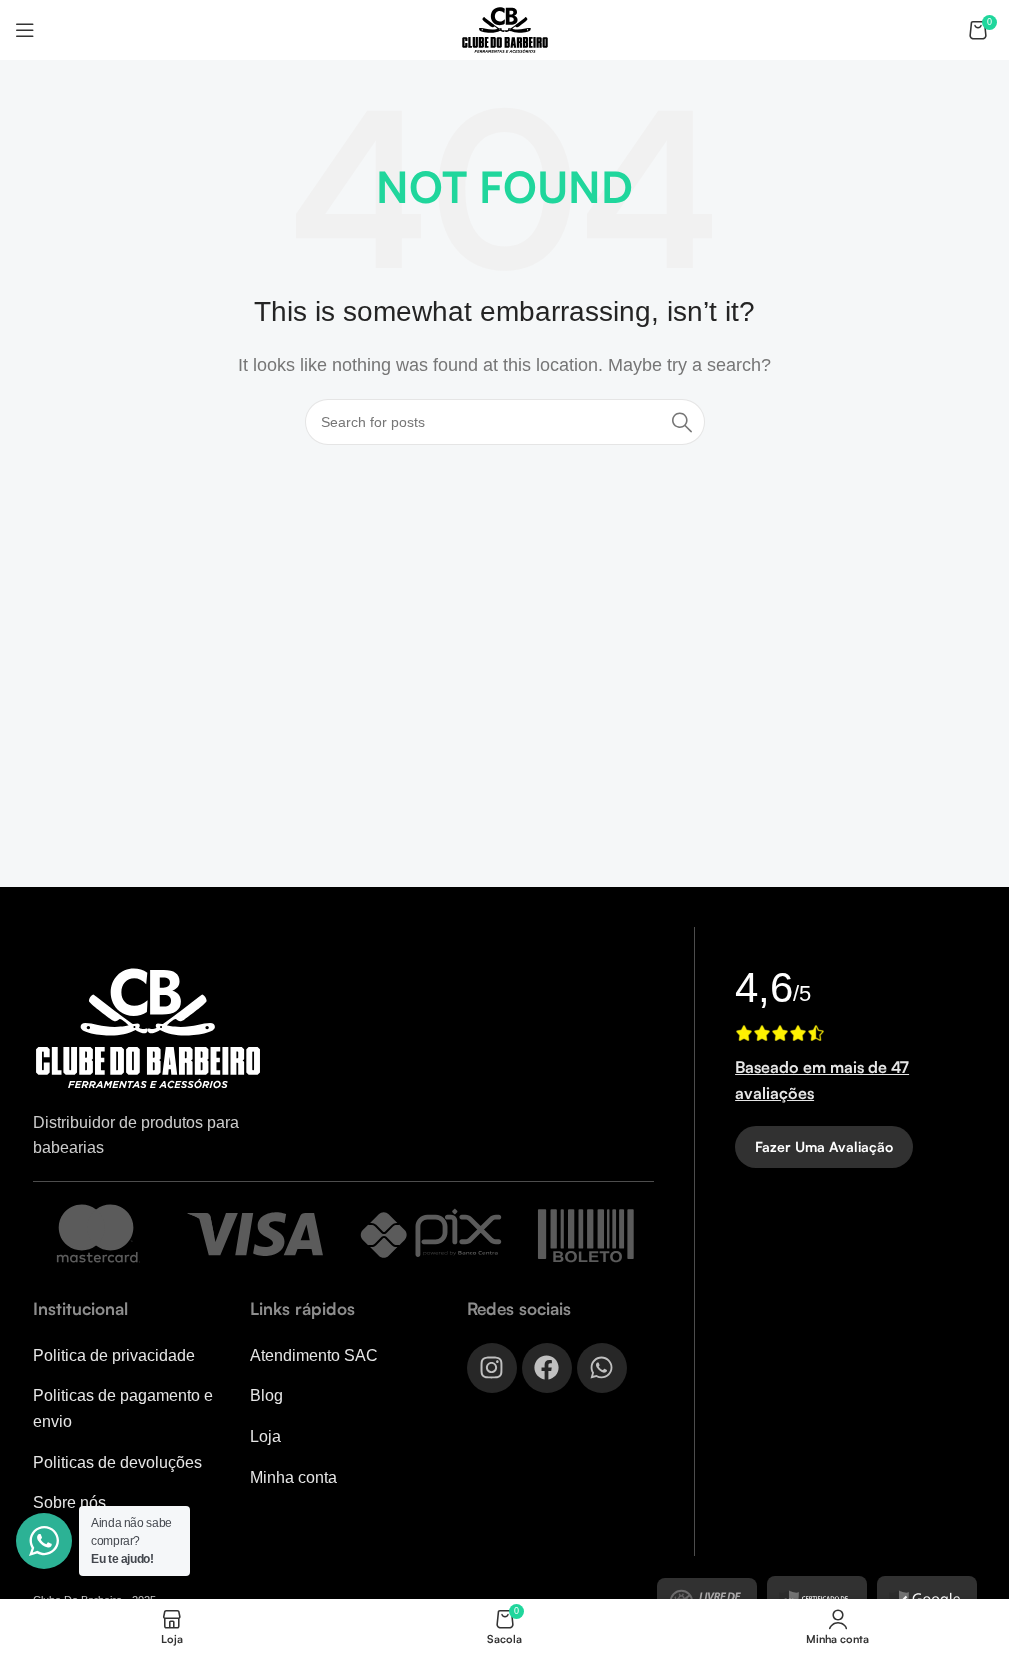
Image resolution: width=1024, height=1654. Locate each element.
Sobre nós (69, 1502)
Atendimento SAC (314, 1355)
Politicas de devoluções (117, 1462)
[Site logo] (505, 28)
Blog (266, 1395)
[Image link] (148, 1027)
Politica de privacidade (114, 1355)
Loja (265, 1436)
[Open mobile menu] (25, 30)
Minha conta (293, 1477)
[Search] (682, 422)
